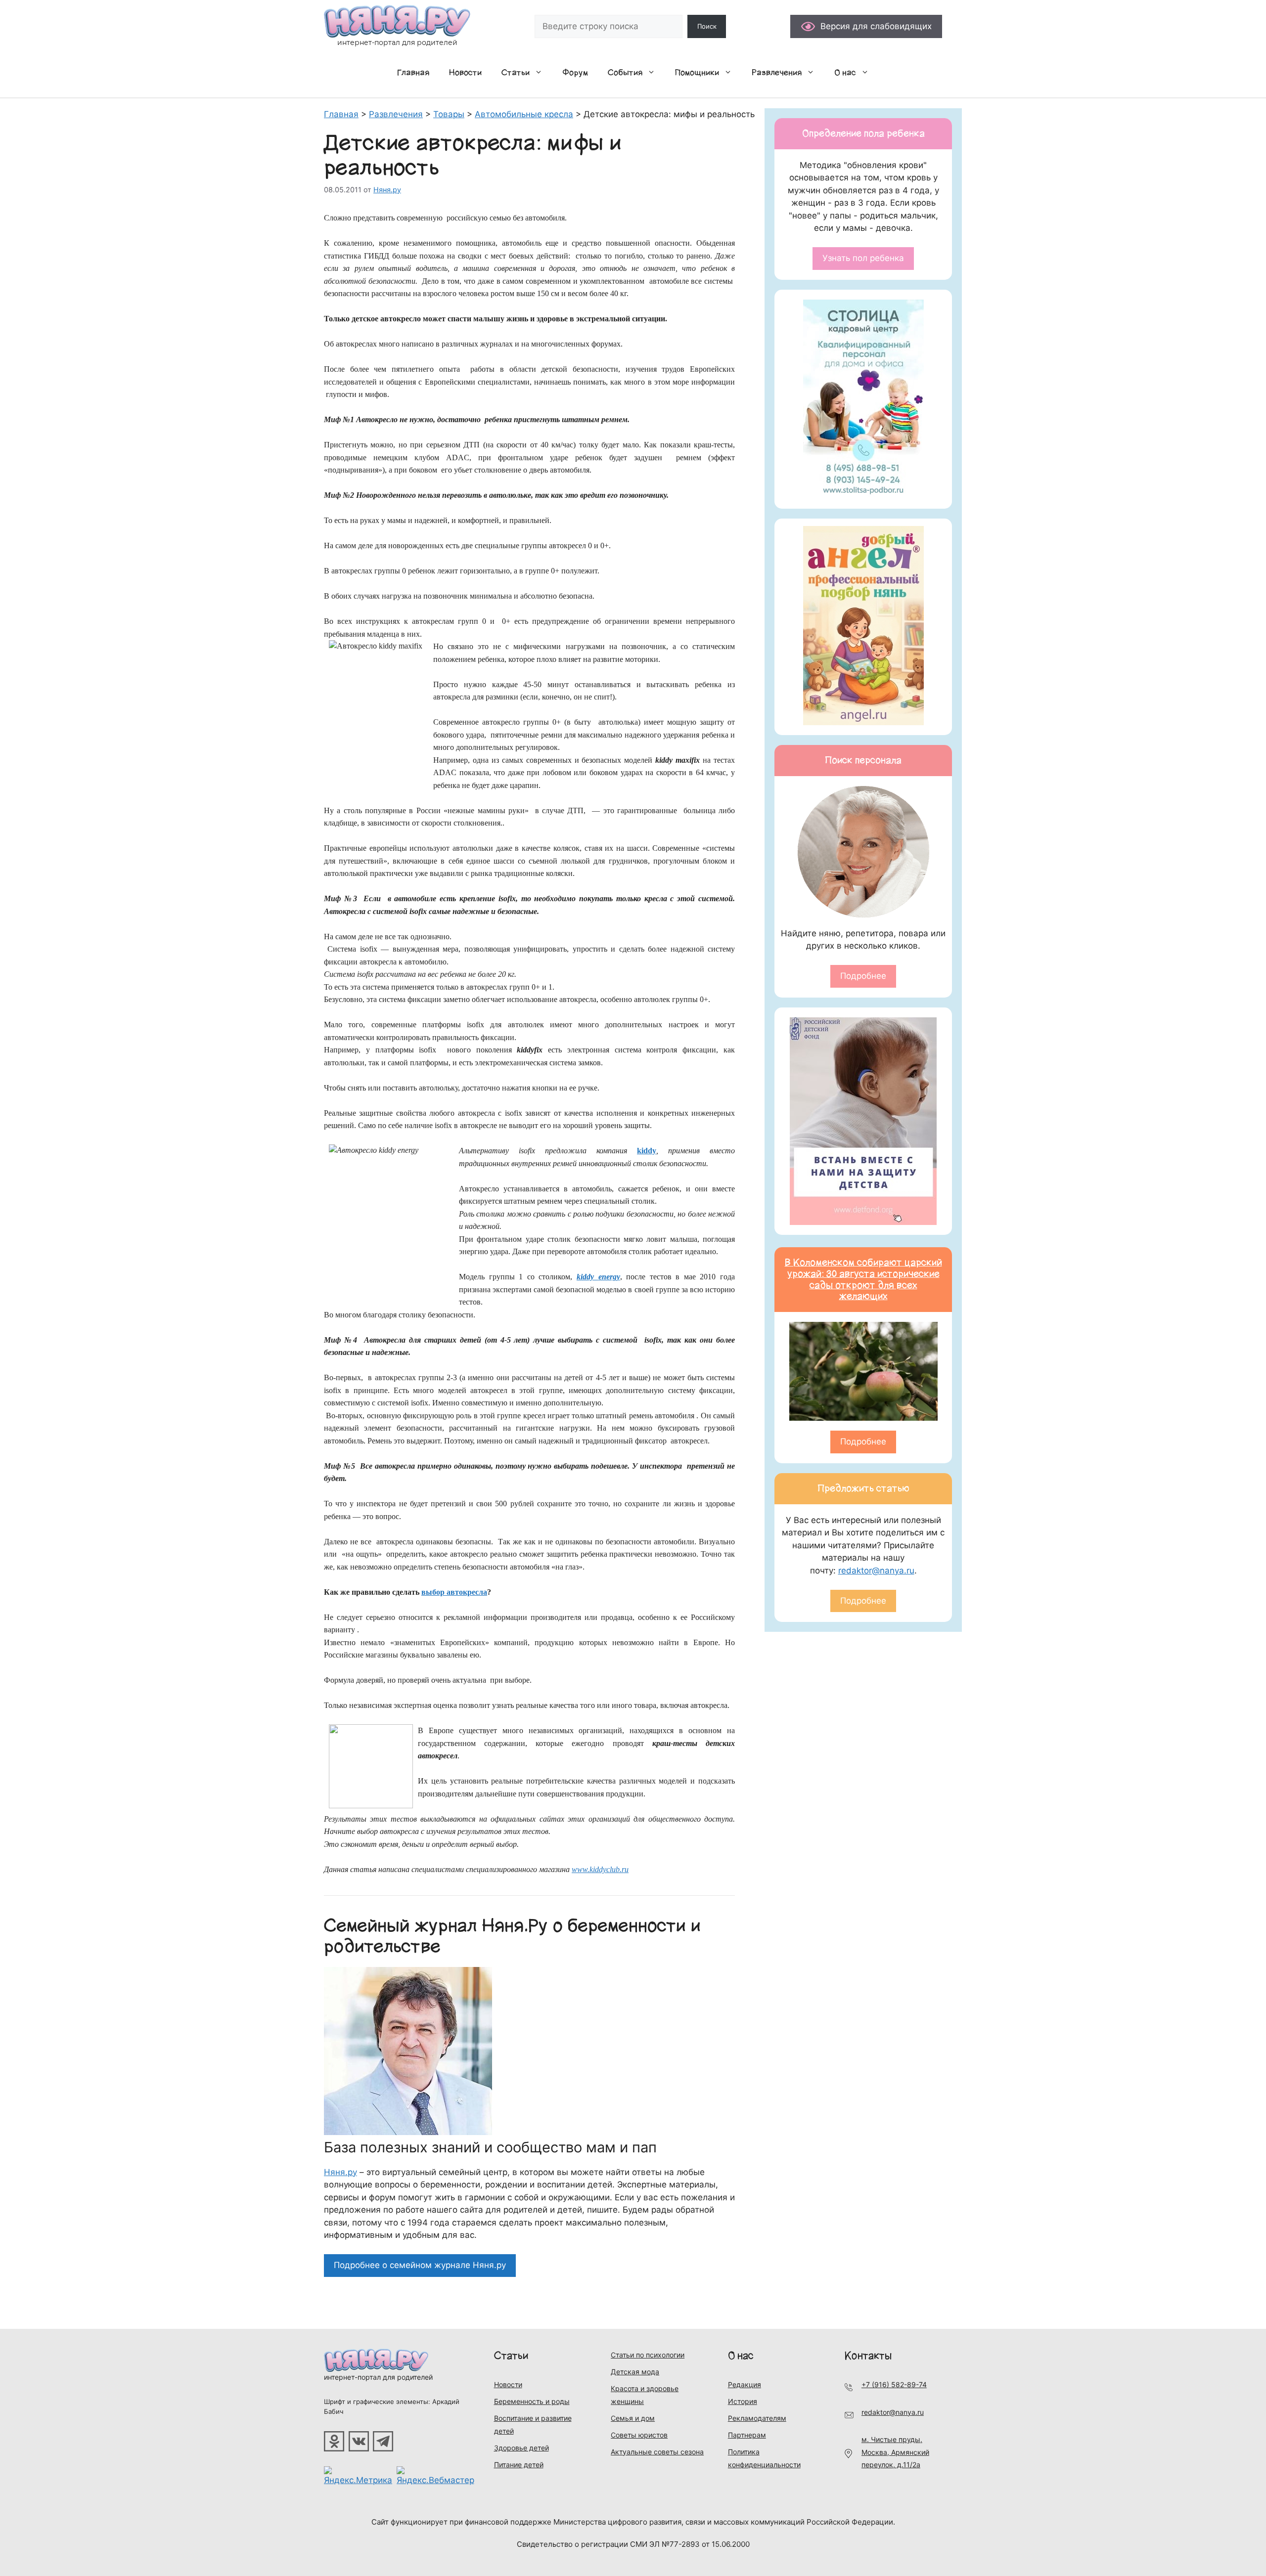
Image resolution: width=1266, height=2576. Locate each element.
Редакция (745, 2384)
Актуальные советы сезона (657, 2452)
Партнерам (747, 2435)
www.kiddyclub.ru (600, 1869)
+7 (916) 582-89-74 (894, 2384)
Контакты (868, 2356)
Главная (413, 73)
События (625, 73)
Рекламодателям (757, 2418)
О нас (845, 73)
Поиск (707, 26)
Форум (575, 73)
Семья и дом (633, 2418)
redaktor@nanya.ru (876, 1571)
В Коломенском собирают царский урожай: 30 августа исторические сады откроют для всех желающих (863, 1279)
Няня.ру (340, 2172)
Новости (465, 73)
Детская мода (635, 2372)
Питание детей (519, 2465)
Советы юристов (639, 2435)
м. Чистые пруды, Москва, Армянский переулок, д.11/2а (895, 2452)
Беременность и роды (532, 2401)
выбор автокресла (454, 1592)
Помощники (697, 73)
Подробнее (863, 976)
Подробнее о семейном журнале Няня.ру (420, 2265)
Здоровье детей (521, 2448)
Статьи (516, 73)
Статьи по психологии (648, 2355)
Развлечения (777, 73)
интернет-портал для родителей (378, 2377)
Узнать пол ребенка (863, 258)
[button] (541, 73)
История (743, 2401)
